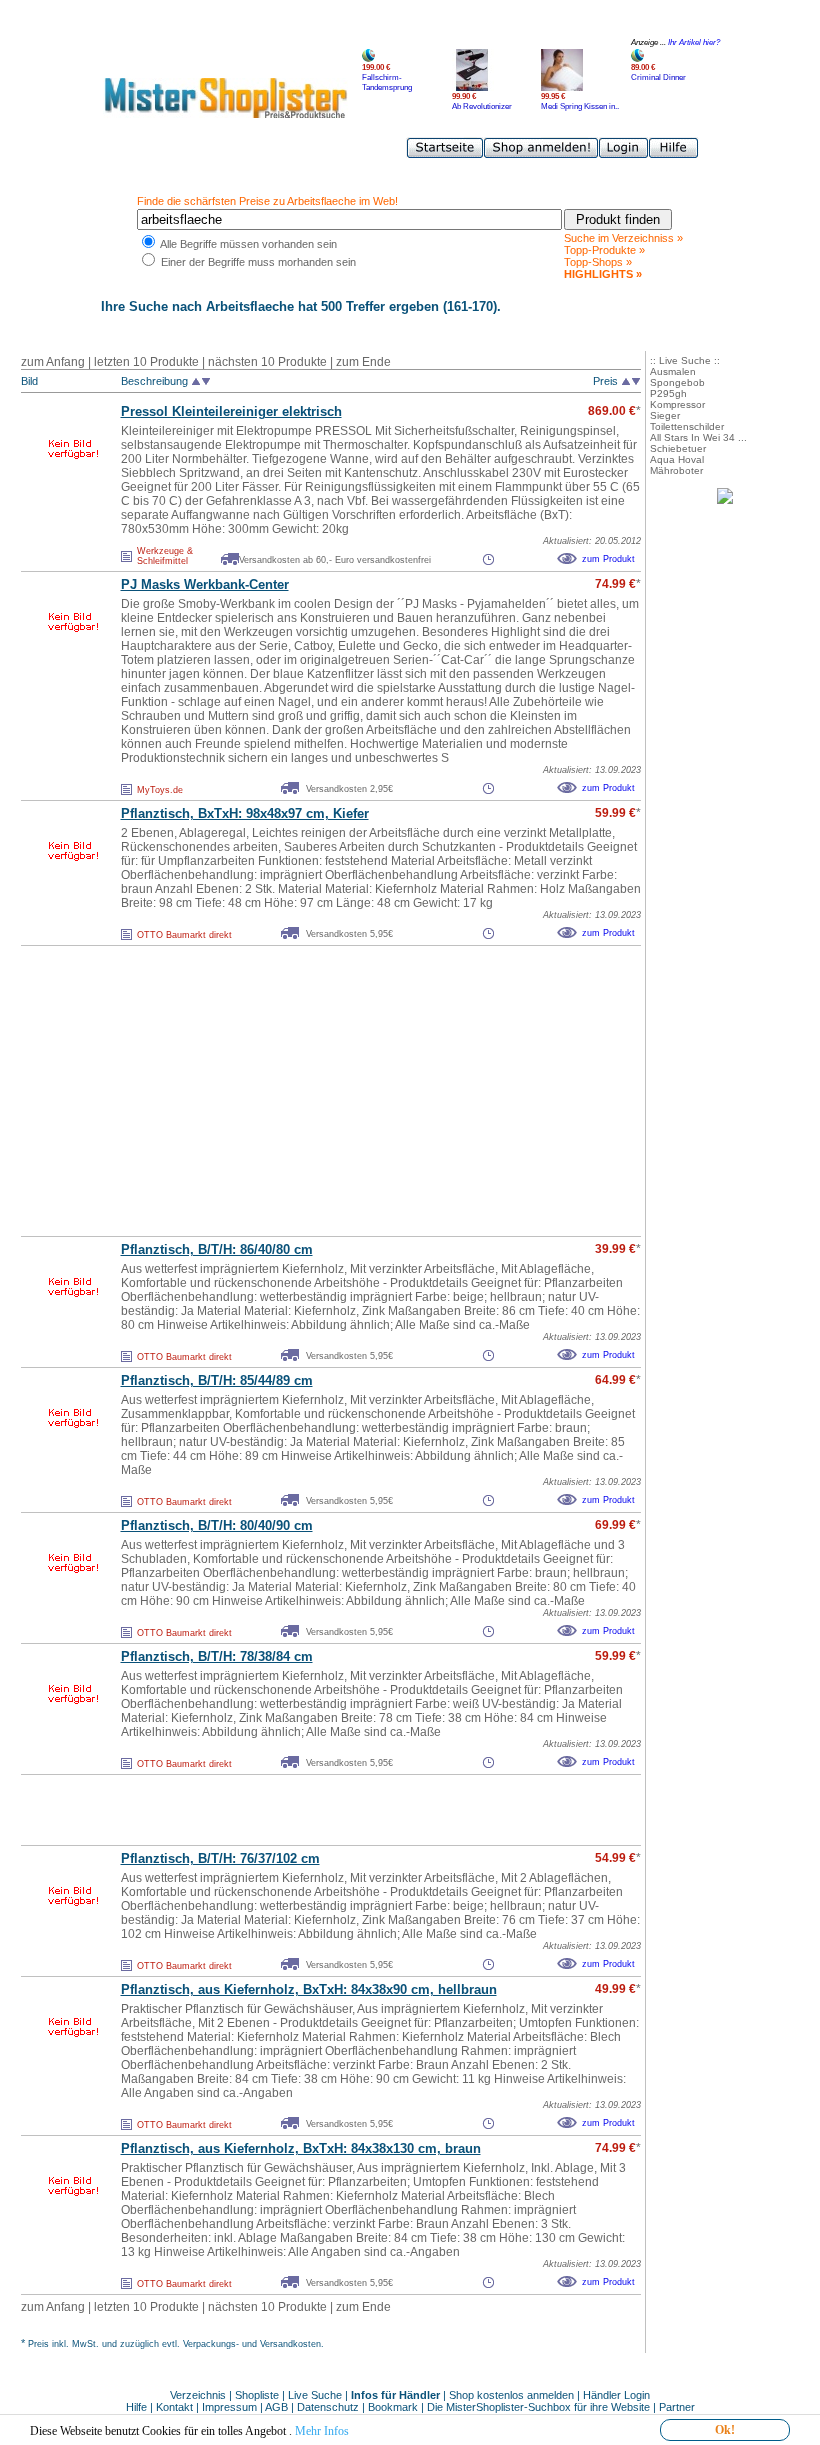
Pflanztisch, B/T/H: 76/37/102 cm (220, 1858)
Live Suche (315, 2395)
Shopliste (257, 2395)
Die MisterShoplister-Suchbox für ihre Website (538, 2407)
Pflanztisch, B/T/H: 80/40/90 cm (217, 1525)
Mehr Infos (322, 2431)
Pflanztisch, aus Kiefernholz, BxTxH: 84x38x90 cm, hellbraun (309, 1989)
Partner (677, 2407)
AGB (276, 2407)
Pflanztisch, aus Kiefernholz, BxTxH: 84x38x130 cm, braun (301, 2148)
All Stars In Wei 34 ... (698, 437)
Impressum (229, 2407)
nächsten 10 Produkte (267, 362)
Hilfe (138, 2407)
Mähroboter (676, 470)
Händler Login (616, 2395)
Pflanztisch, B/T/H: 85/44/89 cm (217, 1380)
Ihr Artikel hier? (694, 42)
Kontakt (176, 2407)
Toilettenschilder (687, 426)
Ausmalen (673, 371)
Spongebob (677, 382)
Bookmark (393, 2407)
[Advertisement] (287, 1091)
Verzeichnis (198, 2395)
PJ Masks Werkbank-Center (205, 584)
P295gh (668, 393)
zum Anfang (53, 362)
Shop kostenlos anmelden (511, 2395)
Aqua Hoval (677, 459)
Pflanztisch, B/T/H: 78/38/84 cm (217, 1656)
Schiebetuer (678, 448)
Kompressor (677, 404)
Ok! (725, 2430)
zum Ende (363, 362)
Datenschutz (328, 2407)
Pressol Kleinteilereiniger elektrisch (231, 411)
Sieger (665, 415)
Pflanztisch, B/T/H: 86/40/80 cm (217, 1249)
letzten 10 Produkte (146, 362)
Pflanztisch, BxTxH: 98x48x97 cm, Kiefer (245, 813)
